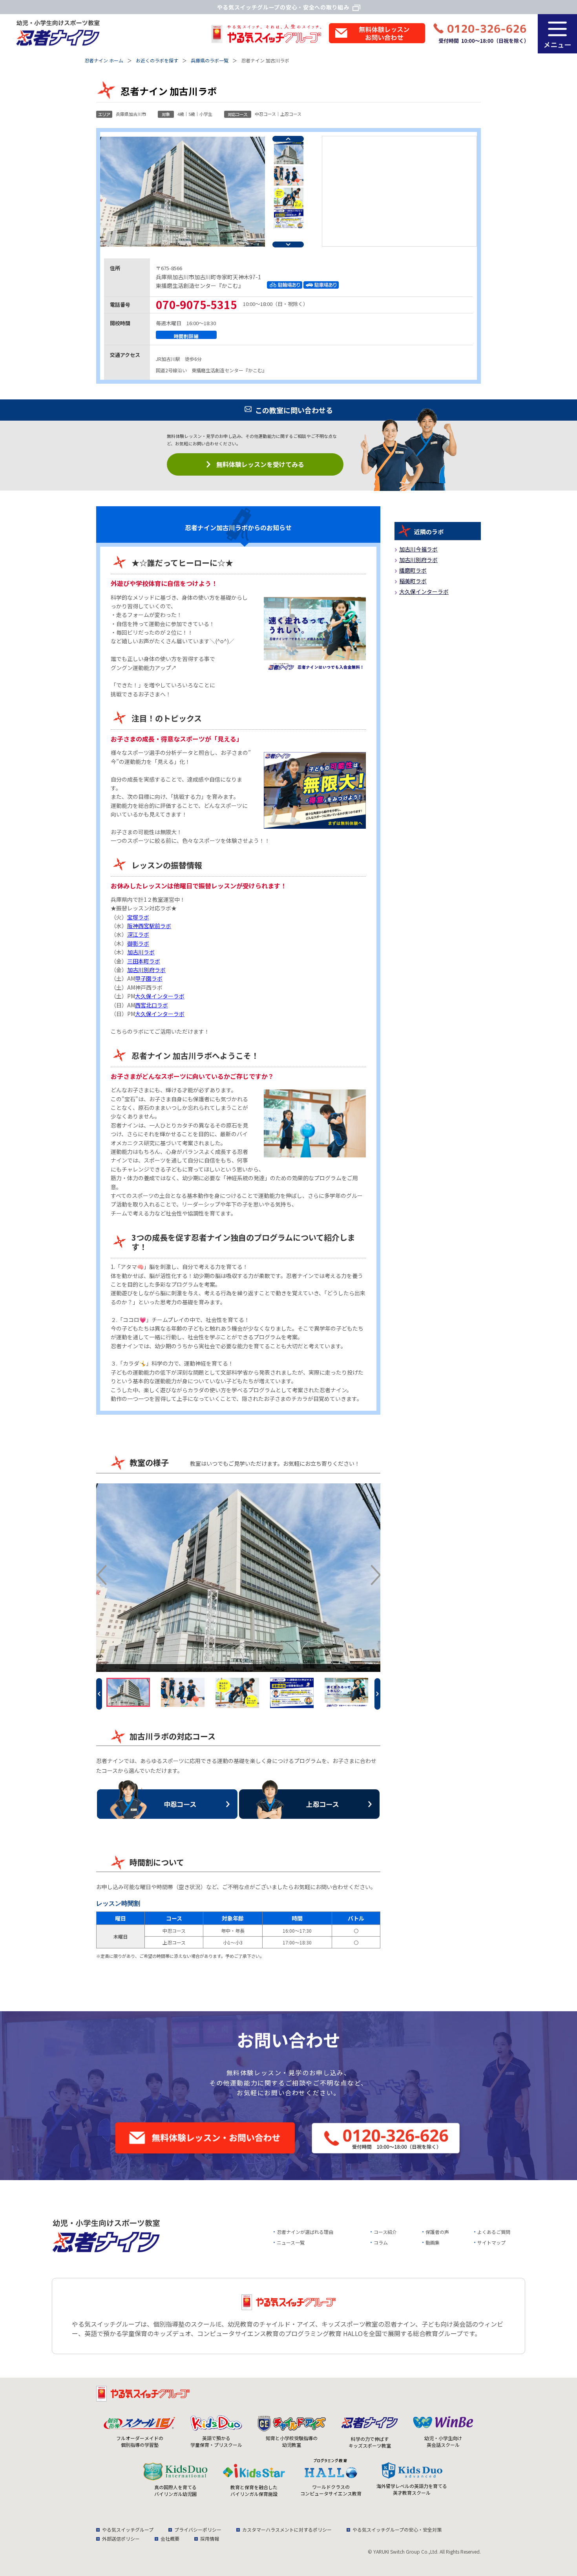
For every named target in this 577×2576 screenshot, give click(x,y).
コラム (381, 2242)
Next (288, 244)
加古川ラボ (141, 952)
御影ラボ (138, 943)
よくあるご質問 (494, 2232)
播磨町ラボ (413, 570)
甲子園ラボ (149, 978)
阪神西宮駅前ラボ (149, 926)
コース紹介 (385, 2232)
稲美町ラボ (413, 581)
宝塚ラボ (138, 917)
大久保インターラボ (160, 996)
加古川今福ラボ (418, 549)
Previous (288, 139)
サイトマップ (491, 2242)
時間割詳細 (186, 336)
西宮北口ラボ (152, 1005)
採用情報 (210, 2538)
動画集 (433, 2242)
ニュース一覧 (291, 2242)
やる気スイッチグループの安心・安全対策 (397, 2529)
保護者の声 (437, 2232)
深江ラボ (138, 934)
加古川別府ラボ (146, 970)
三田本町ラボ (144, 961)
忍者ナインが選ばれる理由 (305, 2232)
